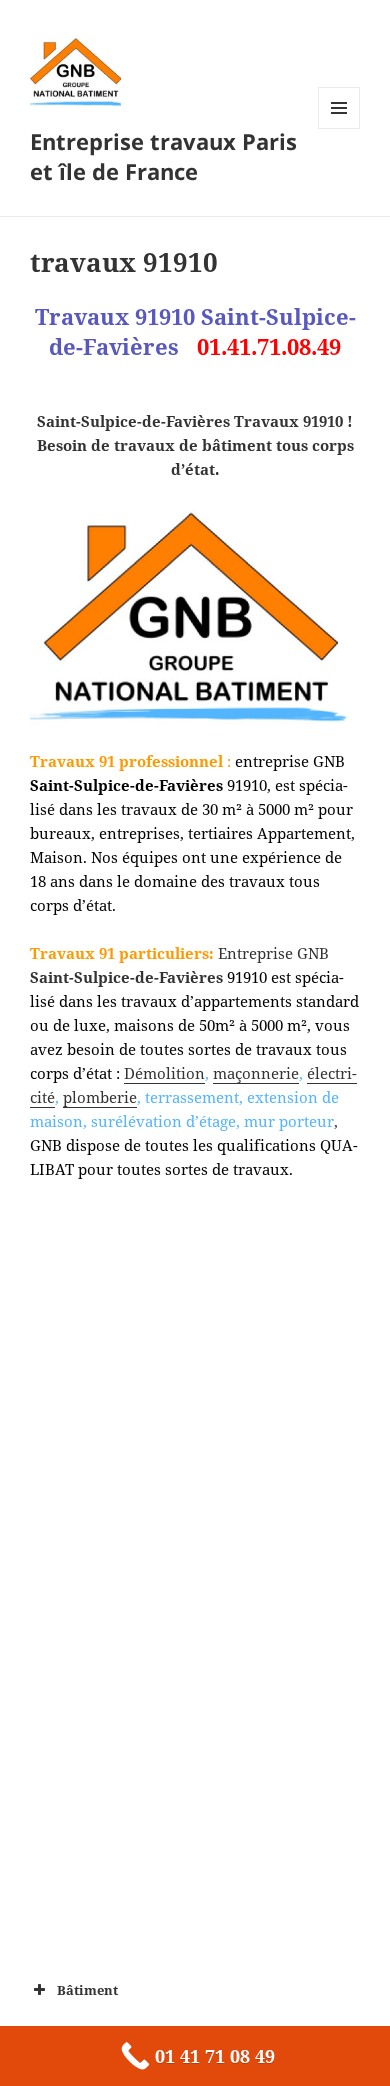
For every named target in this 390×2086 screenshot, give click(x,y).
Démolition (164, 1073)
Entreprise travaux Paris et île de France (163, 156)
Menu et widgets (339, 128)
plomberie (100, 1097)
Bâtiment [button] (87, 1990)
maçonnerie (256, 1073)
